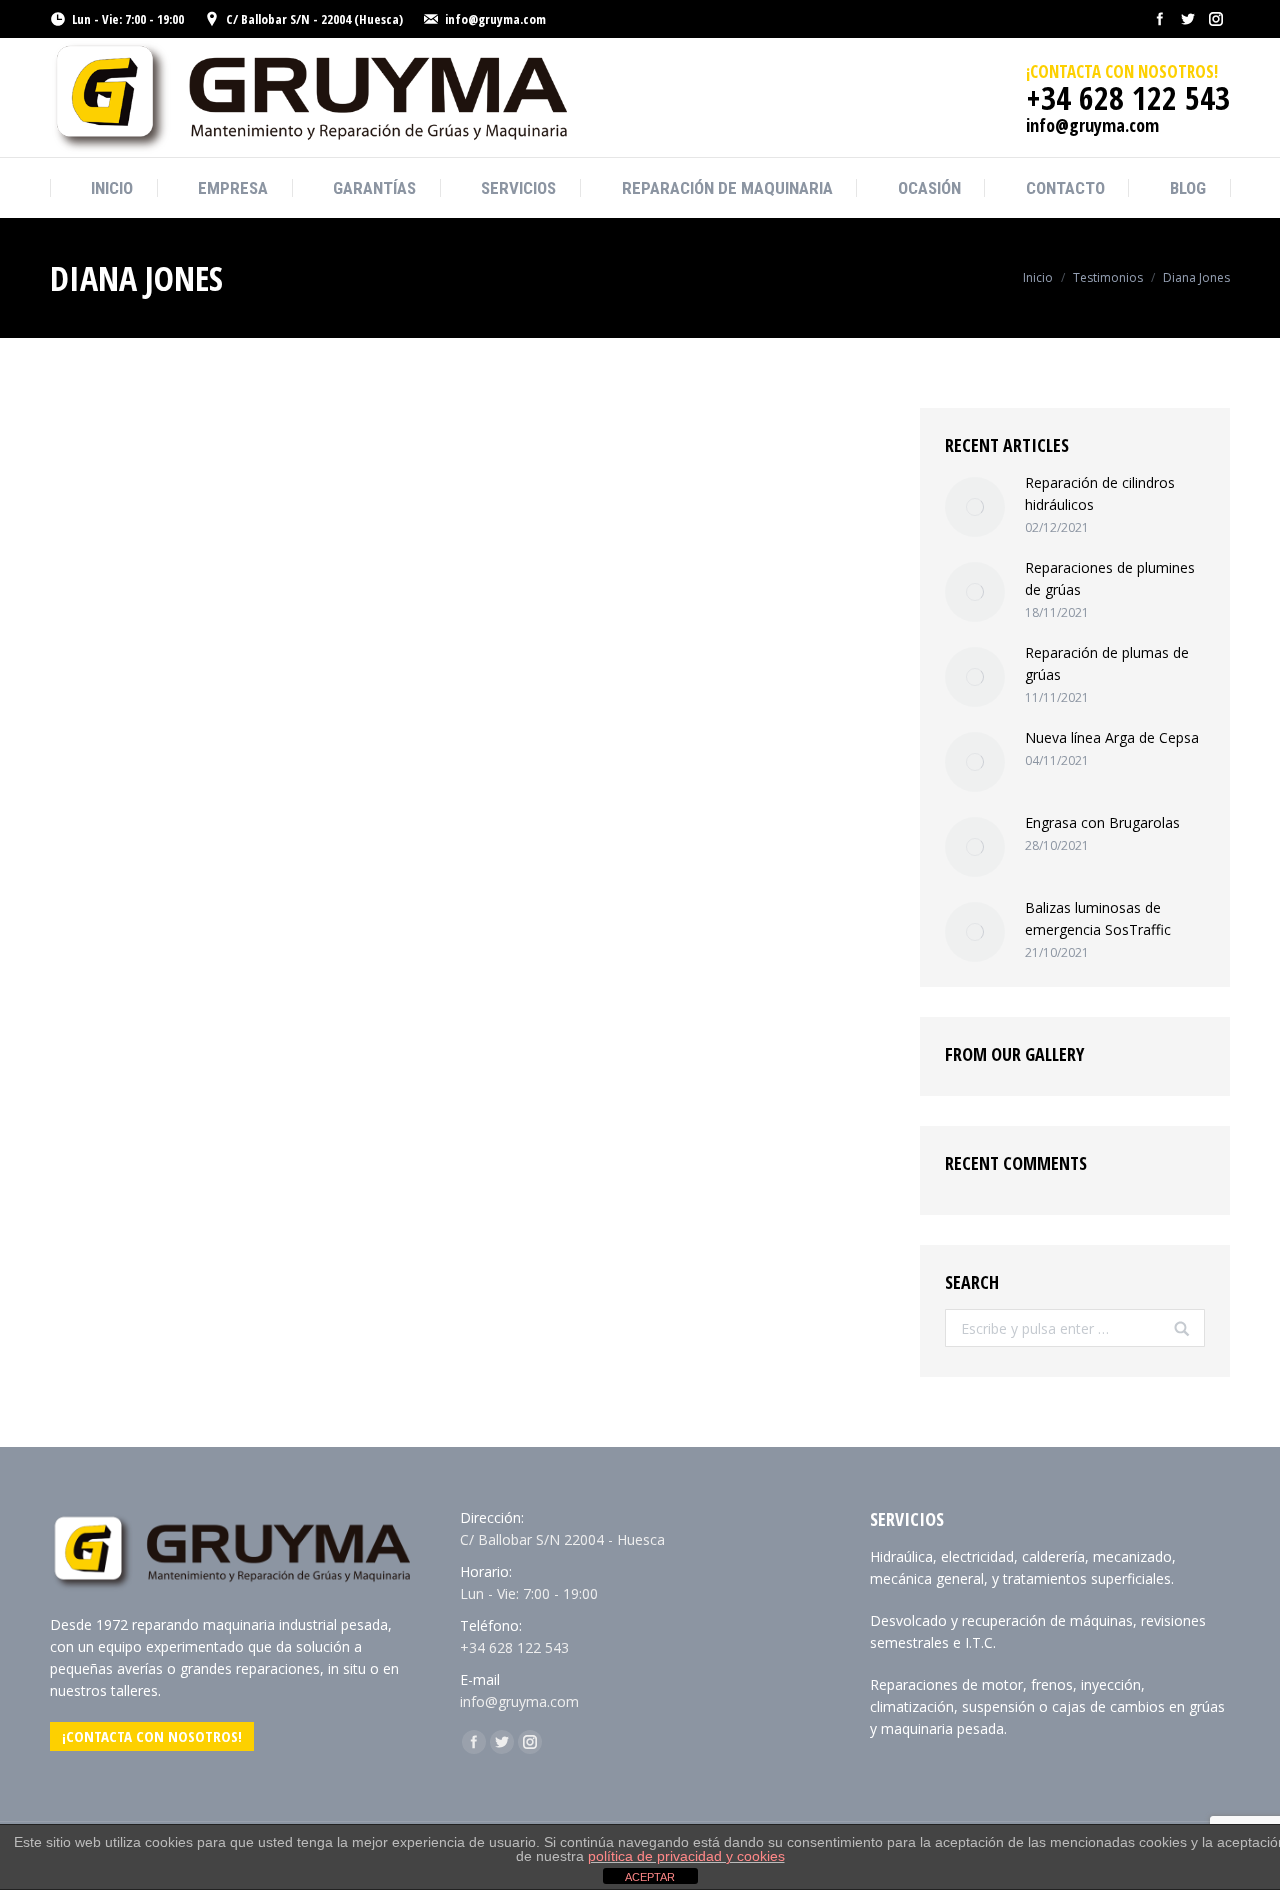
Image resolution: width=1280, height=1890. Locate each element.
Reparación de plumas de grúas (1107, 663)
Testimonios (1108, 277)
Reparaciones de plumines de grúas (1110, 578)
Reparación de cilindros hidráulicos (1100, 493)
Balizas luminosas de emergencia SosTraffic (1098, 918)
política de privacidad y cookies (686, 1856)
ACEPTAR (650, 1877)
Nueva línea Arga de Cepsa (1112, 737)
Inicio (1038, 277)
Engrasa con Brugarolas (1102, 822)
